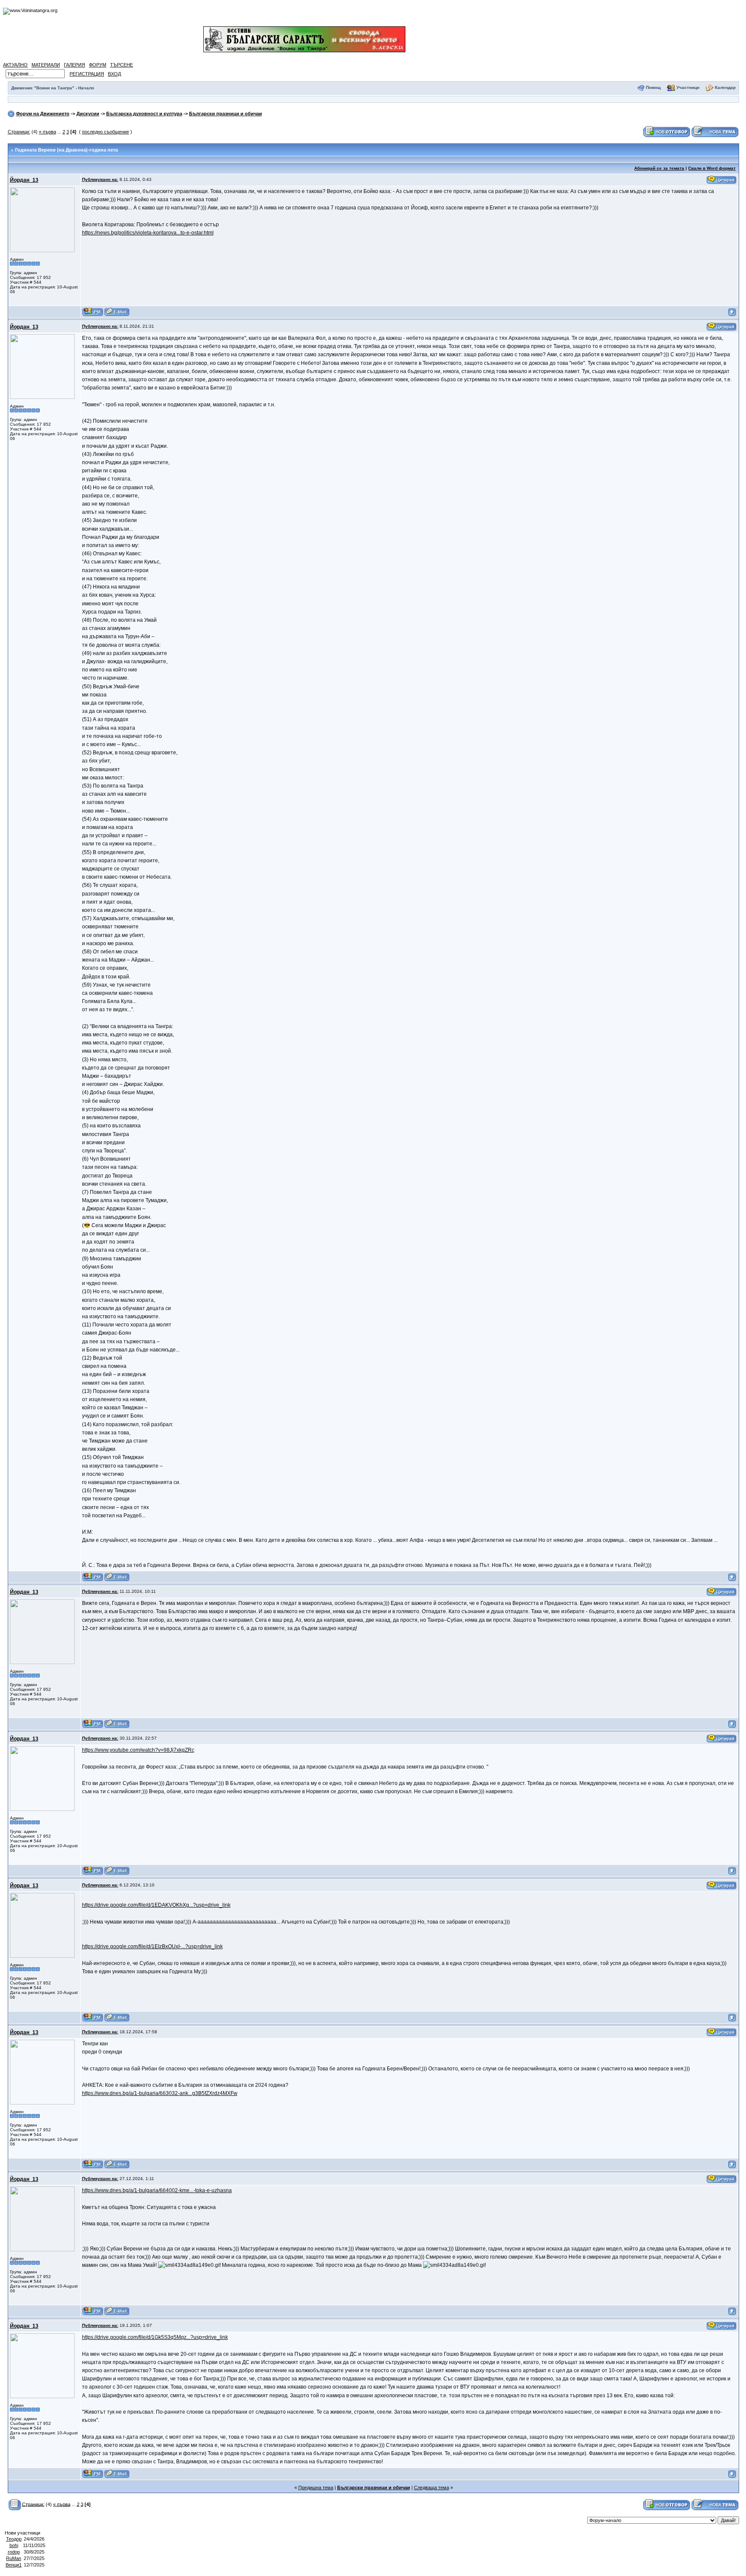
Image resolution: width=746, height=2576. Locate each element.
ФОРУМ (98, 65)
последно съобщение (106, 132)
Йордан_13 (24, 180)
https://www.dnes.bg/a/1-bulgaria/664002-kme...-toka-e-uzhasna (157, 2190)
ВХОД (114, 74)
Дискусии (88, 114)
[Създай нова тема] (715, 131)
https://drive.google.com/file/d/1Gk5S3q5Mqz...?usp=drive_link (155, 2337)
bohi (14, 2545)
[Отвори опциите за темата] (15, 2504)
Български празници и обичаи (226, 114)
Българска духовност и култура (144, 114)
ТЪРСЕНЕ (122, 65)
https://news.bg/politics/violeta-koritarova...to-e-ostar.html (148, 233)
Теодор (14, 2539)
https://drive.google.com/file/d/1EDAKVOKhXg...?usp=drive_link (156, 1905)
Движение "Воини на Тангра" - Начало (53, 88)
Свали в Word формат (712, 168)
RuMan (14, 2558)
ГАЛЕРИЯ (74, 65)
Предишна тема (316, 2487)
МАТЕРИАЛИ (46, 65)
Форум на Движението (43, 114)
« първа (47, 132)
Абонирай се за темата (659, 168)
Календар (725, 87)
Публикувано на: (100, 179)
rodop (14, 2552)
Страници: (19, 132)
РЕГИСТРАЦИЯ (87, 74)
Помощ (653, 87)
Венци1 (14, 2565)
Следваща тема (431, 2487)
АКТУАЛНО (15, 65)
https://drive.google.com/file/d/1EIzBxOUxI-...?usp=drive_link (152, 1946)
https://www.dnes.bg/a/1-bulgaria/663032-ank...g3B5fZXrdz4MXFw (160, 2093)
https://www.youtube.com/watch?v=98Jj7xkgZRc (138, 1750)
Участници (688, 87)
